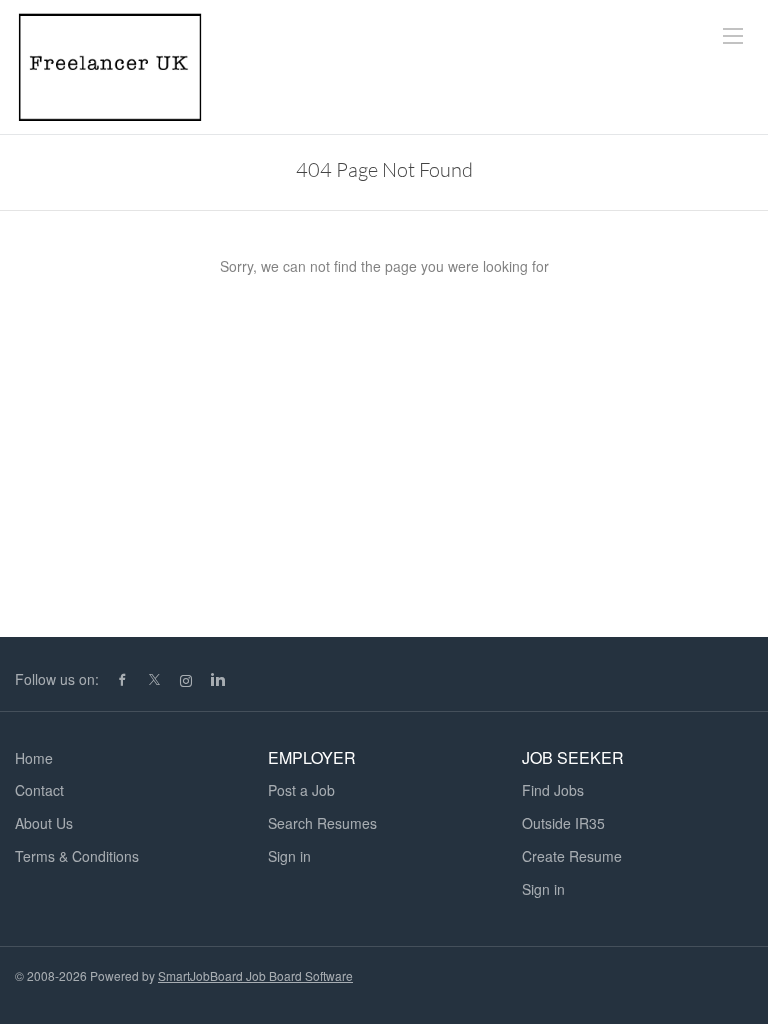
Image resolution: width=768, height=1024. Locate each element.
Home (34, 758)
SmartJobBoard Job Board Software (255, 975)
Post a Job (301, 790)
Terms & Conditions (77, 856)
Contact (39, 790)
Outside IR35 (563, 823)
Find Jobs (553, 790)
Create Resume (572, 856)
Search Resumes (322, 823)
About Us (44, 823)
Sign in (289, 856)
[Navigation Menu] (733, 36)
